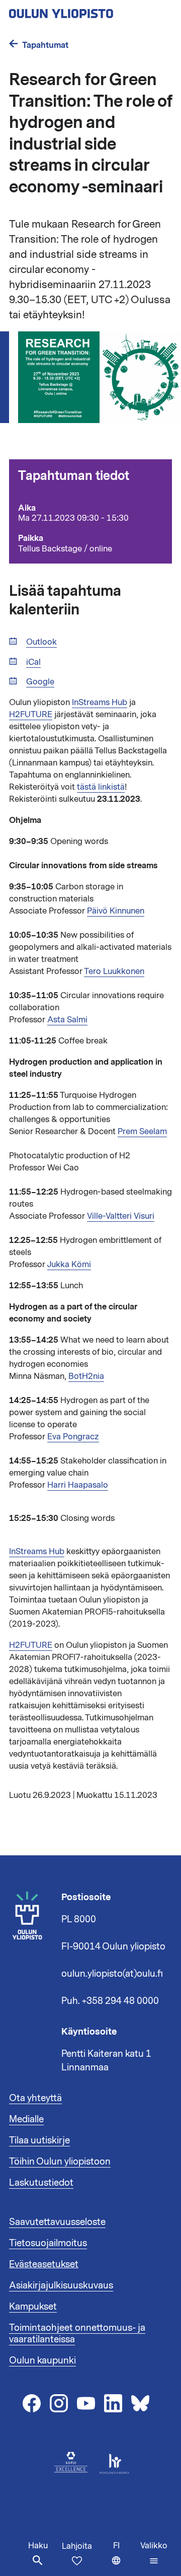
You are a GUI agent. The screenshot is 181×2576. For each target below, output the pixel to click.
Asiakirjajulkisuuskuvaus (61, 2285)
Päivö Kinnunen (116, 911)
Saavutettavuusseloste (57, 2222)
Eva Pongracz (73, 1437)
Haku (38, 2546)
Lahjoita (77, 2546)
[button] (154, 2553)
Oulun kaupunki (42, 2360)
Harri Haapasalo (78, 1485)
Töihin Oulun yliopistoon (60, 2162)
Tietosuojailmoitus (48, 2243)
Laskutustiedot (41, 2183)
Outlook (41, 642)
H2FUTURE (31, 715)
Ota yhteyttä (35, 2098)
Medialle (26, 2119)
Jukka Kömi (69, 1265)
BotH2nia (86, 1376)
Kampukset (33, 2307)
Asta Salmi (67, 1020)
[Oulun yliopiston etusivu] (90, 11)
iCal (33, 663)
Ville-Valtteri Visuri (121, 1216)
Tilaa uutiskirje (39, 2140)
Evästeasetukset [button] (44, 2264)
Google (40, 682)
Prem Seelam (142, 1132)
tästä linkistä (101, 787)
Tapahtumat (45, 45)
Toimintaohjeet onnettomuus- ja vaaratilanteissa (77, 2334)
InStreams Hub (100, 703)
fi (124, 2558)
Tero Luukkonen (114, 971)
